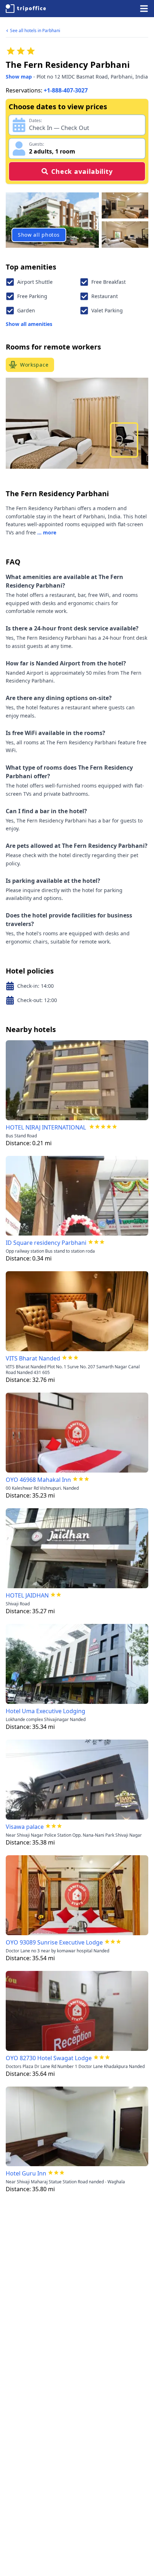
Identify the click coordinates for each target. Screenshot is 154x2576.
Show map (19, 77)
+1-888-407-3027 (66, 90)
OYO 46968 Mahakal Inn (38, 1480)
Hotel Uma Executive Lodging (45, 1711)
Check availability (82, 171)
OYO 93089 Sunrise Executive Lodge (54, 1942)
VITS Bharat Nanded (33, 1358)
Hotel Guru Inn (26, 2173)
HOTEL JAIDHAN (27, 1595)
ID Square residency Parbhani (46, 1243)
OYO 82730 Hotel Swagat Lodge (49, 2058)
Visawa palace (25, 1827)
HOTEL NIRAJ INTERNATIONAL (47, 1127)
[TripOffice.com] (26, 9)
